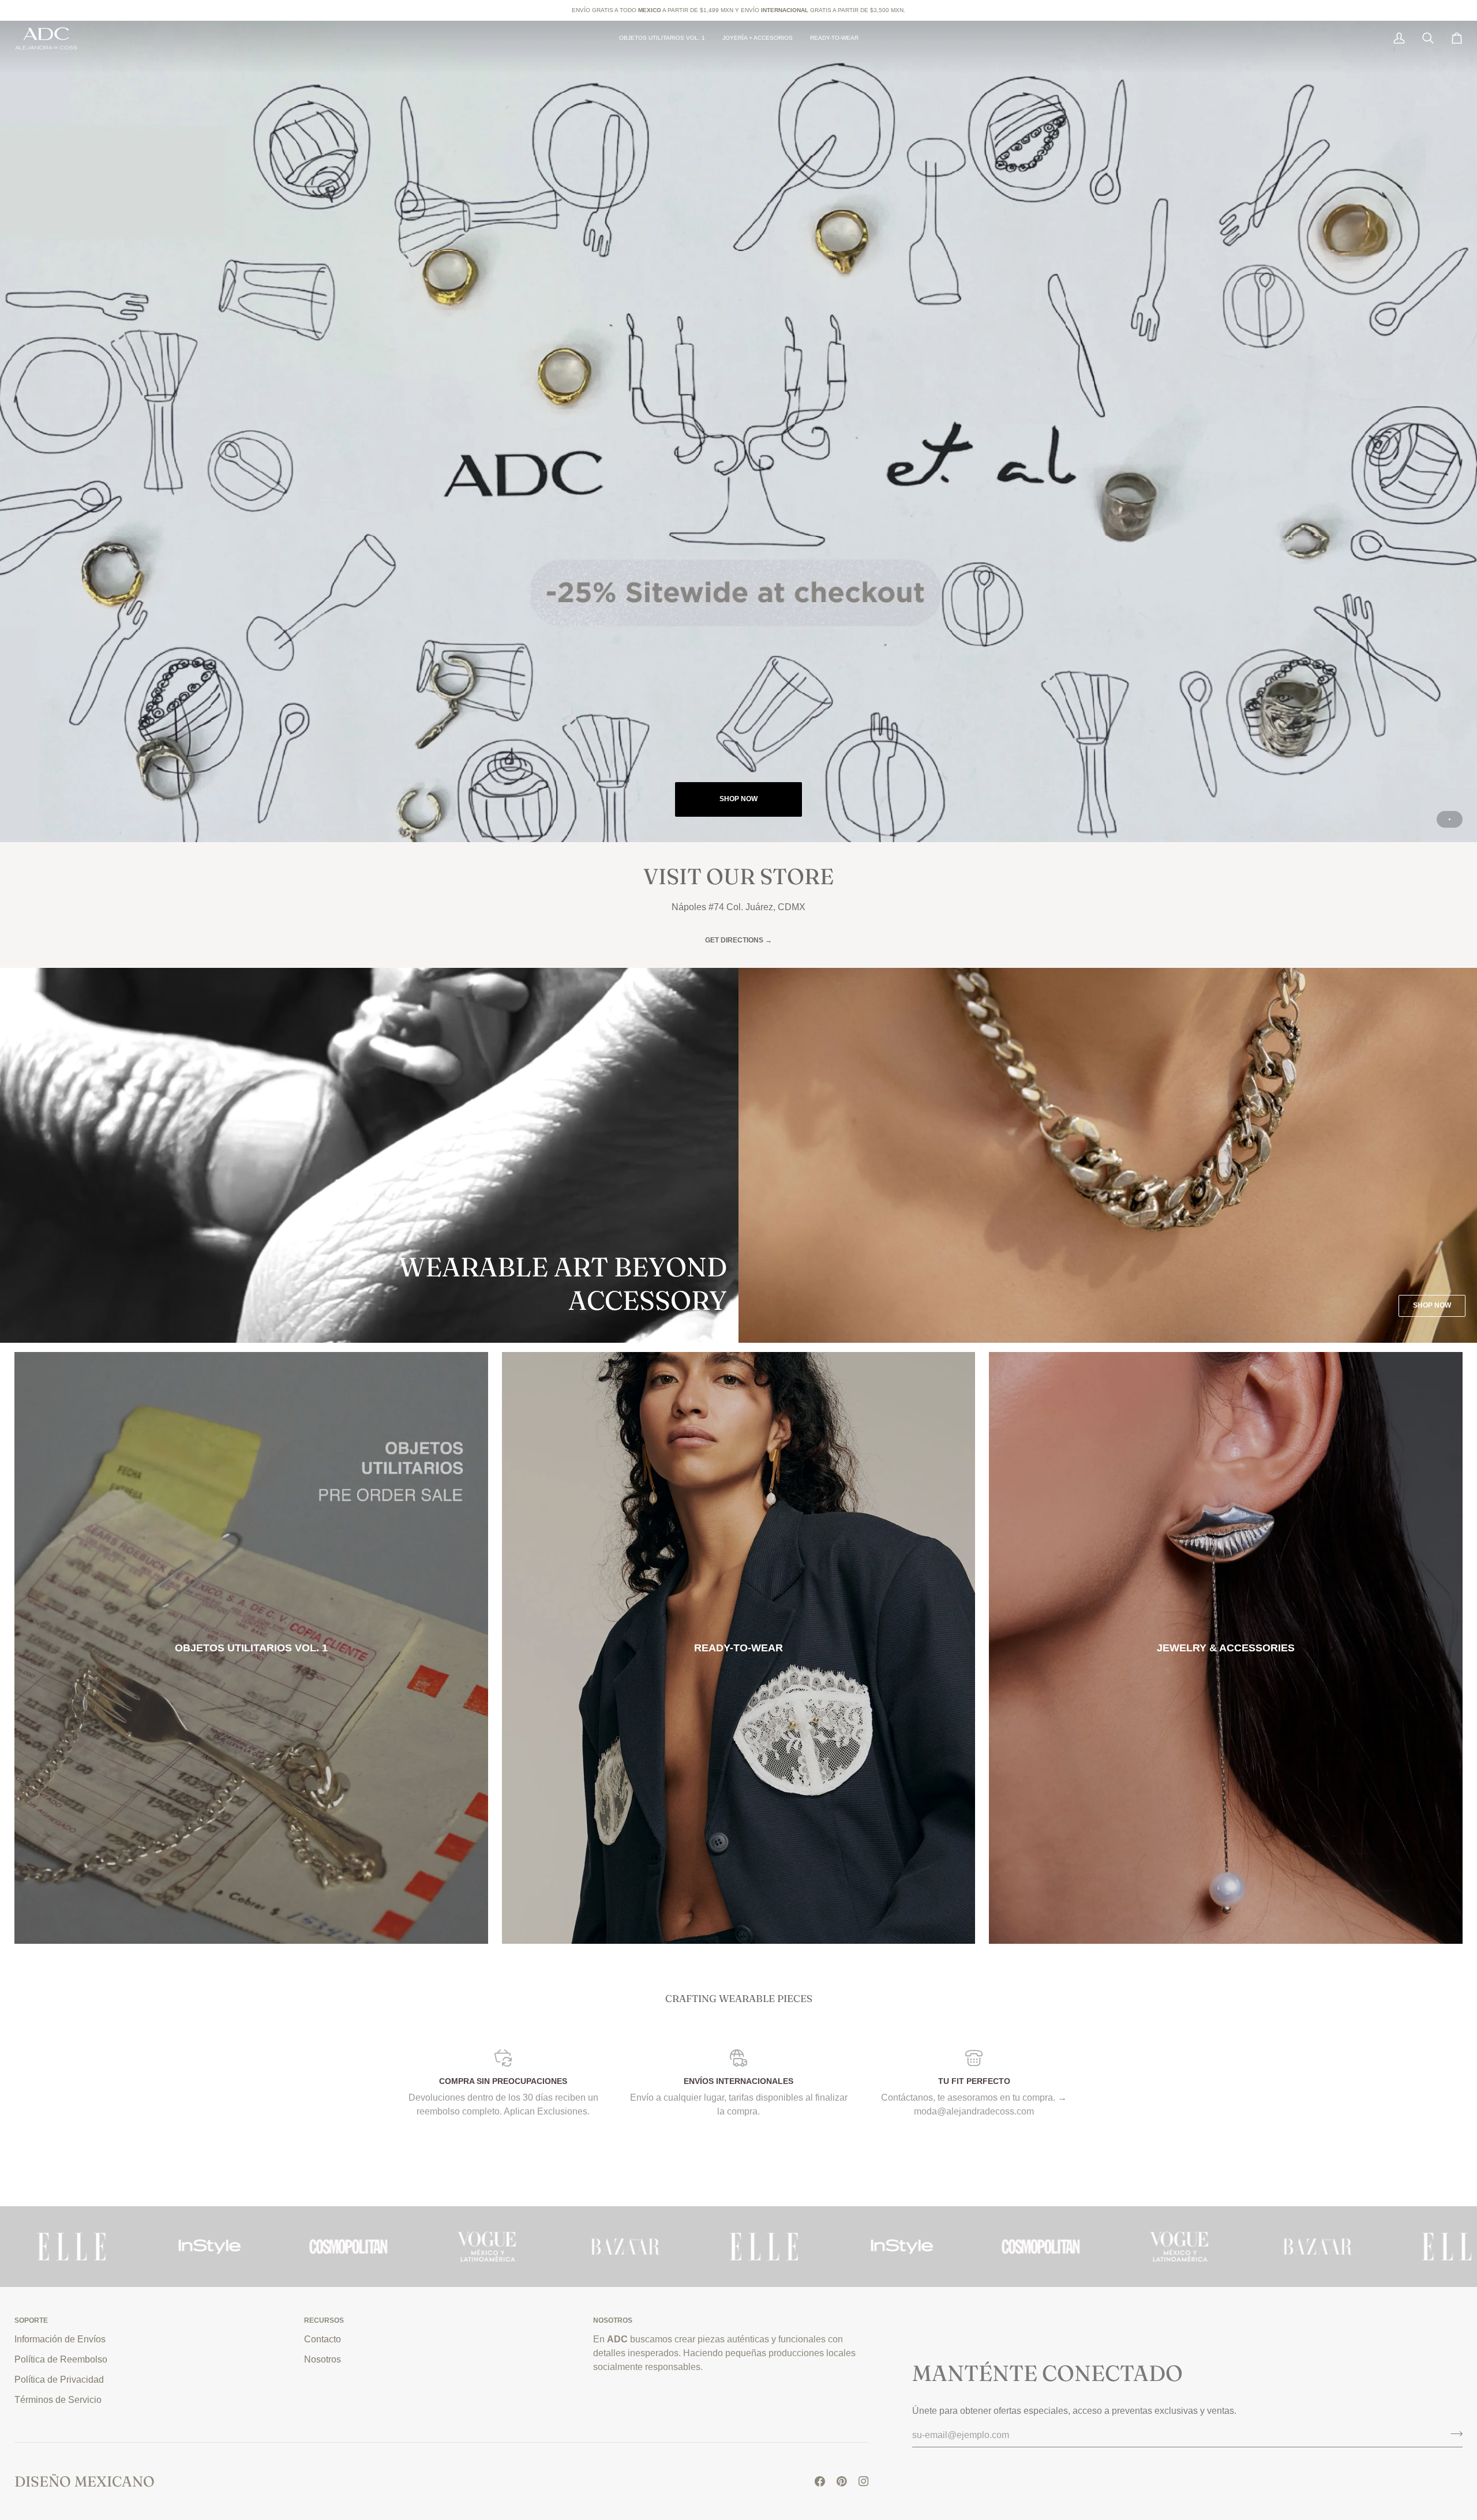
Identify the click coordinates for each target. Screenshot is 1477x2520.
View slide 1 (1450, 819)
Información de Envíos (60, 2339)
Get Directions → (738, 940)
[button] (758, 38)
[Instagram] (864, 2481)
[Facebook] (820, 2481)
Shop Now (738, 799)
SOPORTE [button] (31, 2320)
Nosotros (323, 2359)
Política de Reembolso (61, 2359)
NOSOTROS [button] (613, 2320)
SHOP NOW (1432, 1305)
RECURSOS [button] (324, 2320)
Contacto (323, 2339)
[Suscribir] (1453, 2433)
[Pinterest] (842, 2481)
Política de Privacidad (59, 2379)
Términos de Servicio (58, 2399)
